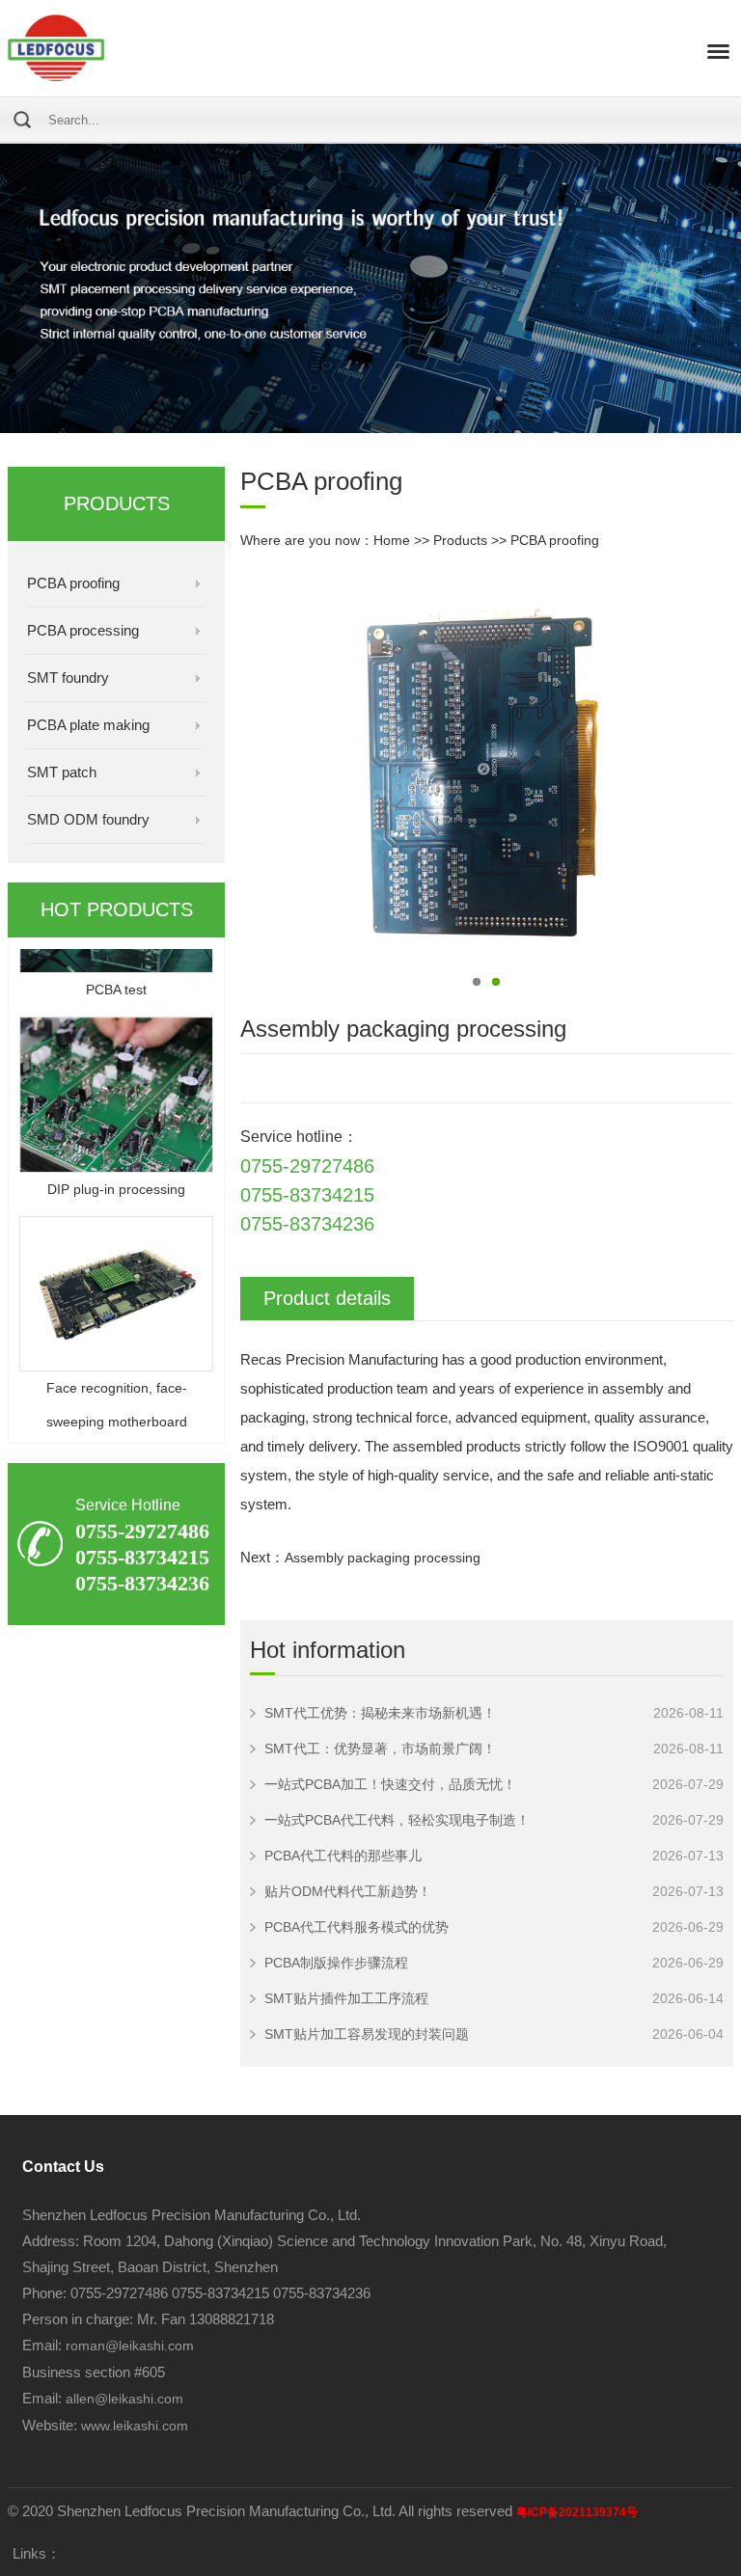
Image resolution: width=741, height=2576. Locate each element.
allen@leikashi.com (123, 2399)
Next (251, 778)
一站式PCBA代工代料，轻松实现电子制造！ (397, 1820)
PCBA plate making (88, 725)
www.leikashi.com (135, 2426)
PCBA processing (83, 630)
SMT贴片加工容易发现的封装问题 (367, 2034)
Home (392, 540)
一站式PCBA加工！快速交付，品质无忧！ (390, 1784)
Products (460, 540)
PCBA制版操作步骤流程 (336, 1963)
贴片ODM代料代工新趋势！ (348, 1891)
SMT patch (62, 772)
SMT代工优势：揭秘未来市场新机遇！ (380, 1713)
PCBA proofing (73, 583)
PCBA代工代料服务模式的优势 (357, 1927)
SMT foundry (68, 678)
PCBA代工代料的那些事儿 (343, 1856)
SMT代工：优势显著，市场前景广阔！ (380, 1749)
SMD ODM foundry (88, 819)
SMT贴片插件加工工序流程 (346, 1998)
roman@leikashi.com (130, 2346)
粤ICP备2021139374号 (577, 2512)
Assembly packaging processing (383, 1558)
